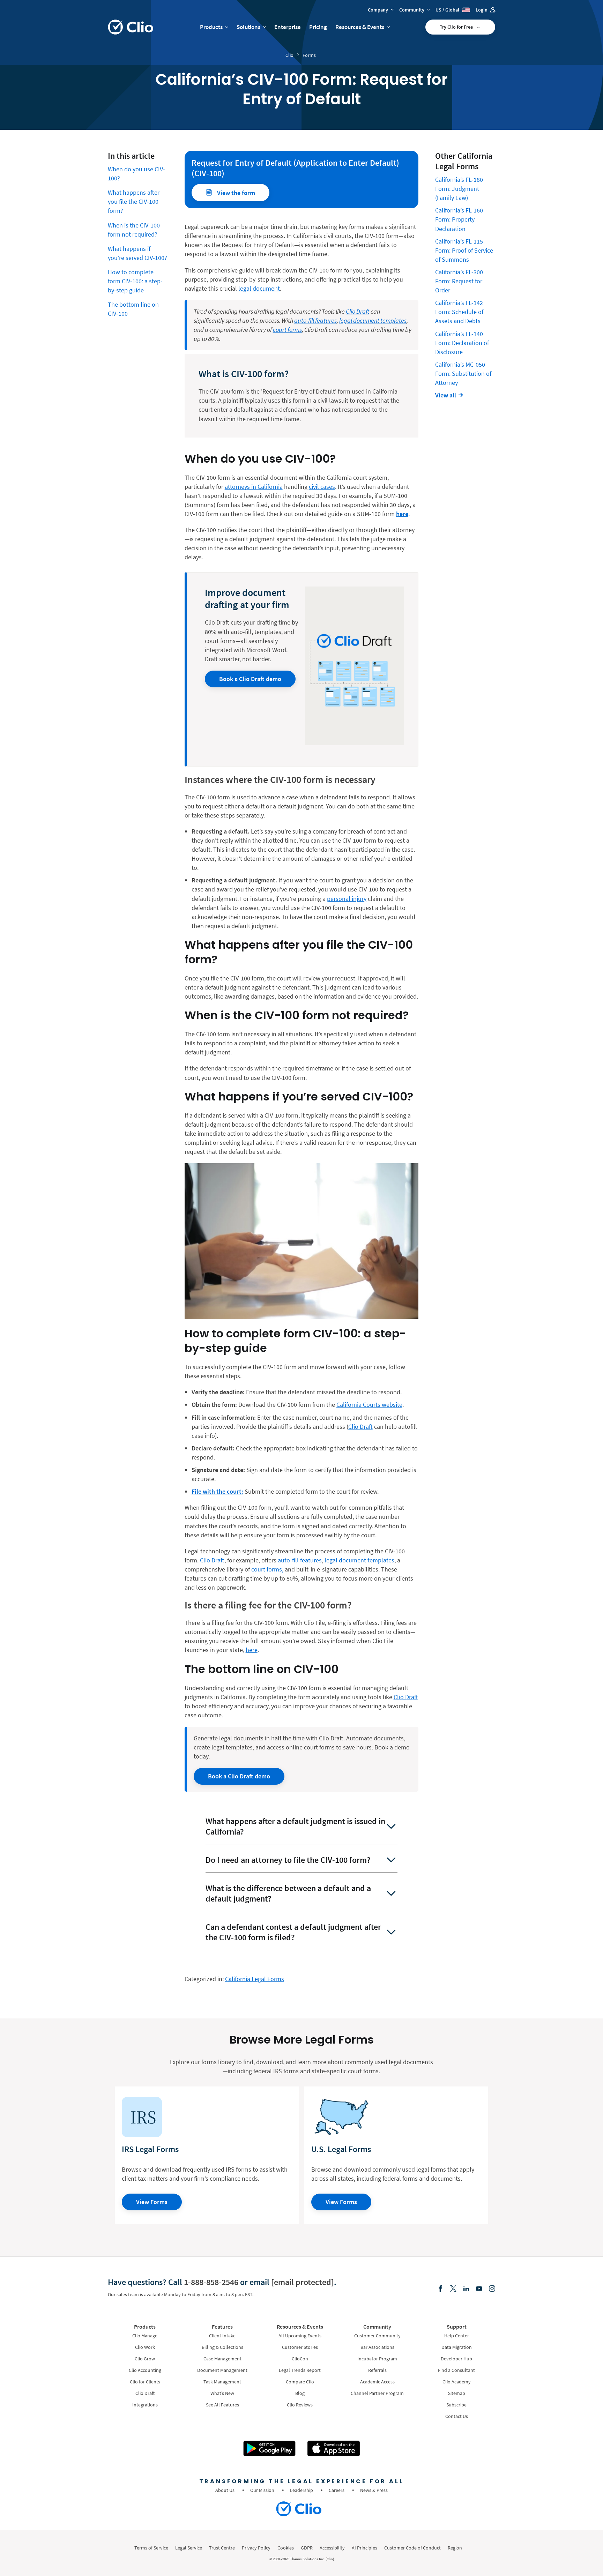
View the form (235, 193)
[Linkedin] (466, 2289)
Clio (289, 55)
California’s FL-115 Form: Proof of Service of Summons (464, 250)
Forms (309, 55)
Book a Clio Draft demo (250, 679)
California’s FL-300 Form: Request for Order (459, 281)
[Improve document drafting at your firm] (355, 666)
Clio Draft (360, 1427)
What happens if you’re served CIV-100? (137, 253)
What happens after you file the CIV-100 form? (134, 201)
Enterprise (288, 27)
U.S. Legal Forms (341, 2149)
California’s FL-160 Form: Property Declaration (459, 219)
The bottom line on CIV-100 (133, 309)
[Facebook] (440, 2289)
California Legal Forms (255, 1979)
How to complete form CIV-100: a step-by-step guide (135, 281)
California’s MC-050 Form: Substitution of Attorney (463, 374)
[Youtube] (479, 2289)
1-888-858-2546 (211, 2282)
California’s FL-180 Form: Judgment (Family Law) (459, 189)
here (252, 1650)
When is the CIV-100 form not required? (134, 230)
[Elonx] (453, 2289)
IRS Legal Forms (150, 2149)
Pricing (318, 27)
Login (482, 10)
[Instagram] (492, 2289)
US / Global (448, 10)
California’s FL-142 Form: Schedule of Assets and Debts (459, 312)
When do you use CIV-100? (136, 174)
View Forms (152, 2202)
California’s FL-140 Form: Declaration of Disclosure (462, 343)
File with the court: (217, 1491)
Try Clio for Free (457, 27)
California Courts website (369, 1405)
